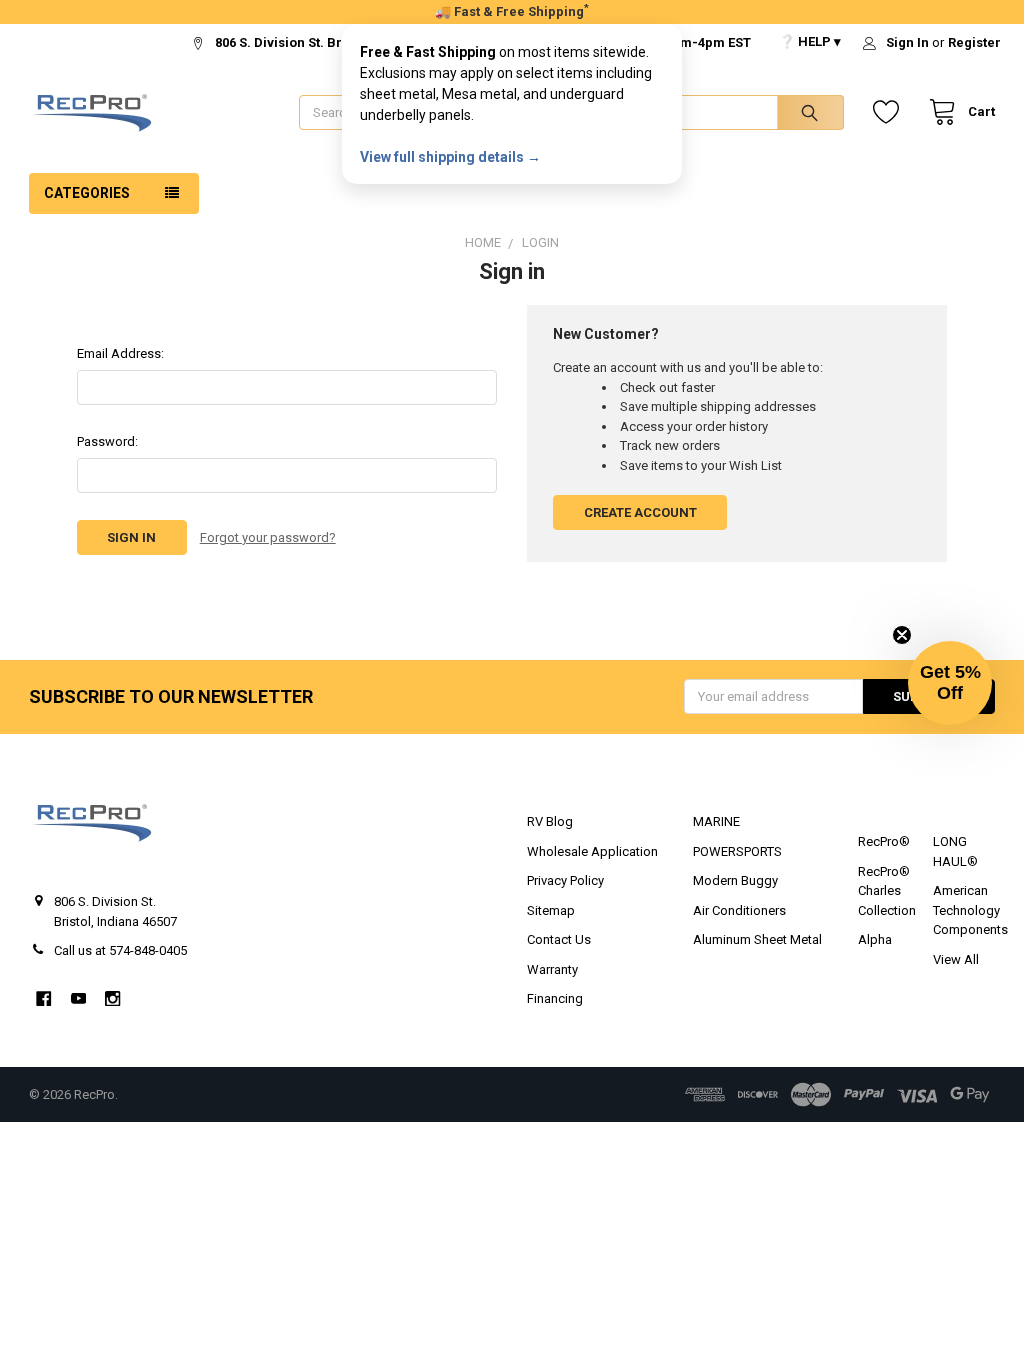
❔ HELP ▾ (810, 41)
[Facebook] (43, 998)
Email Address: (120, 353)
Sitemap (551, 910)
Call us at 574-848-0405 (120, 950)
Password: (107, 441)
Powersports (737, 851)
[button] (950, 683)
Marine (716, 821)
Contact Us (559, 939)
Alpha (875, 939)
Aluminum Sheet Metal (757, 939)
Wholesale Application (592, 851)
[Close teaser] (902, 635)
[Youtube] (78, 998)
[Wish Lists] (890, 112)
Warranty (552, 969)
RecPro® (884, 841)
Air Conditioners (739, 910)
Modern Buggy (735, 880)
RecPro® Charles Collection (887, 891)
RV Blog (550, 821)
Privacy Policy (565, 880)
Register (974, 42)
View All (956, 959)
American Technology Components (970, 910)
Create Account (640, 512)
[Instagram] (112, 998)
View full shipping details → (450, 157)
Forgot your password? (268, 537)
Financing (555, 998)
